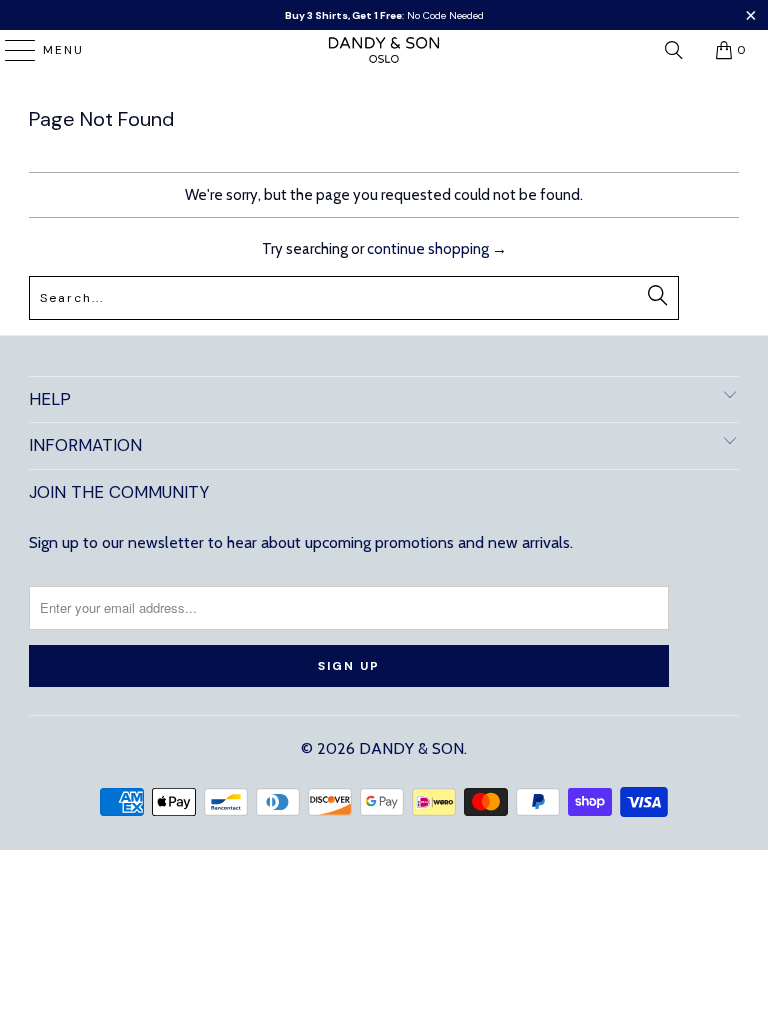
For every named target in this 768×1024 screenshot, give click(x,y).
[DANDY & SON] (384, 50)
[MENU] (10, 50)
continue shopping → (437, 249)
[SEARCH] (674, 50)
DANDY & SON (411, 748)
